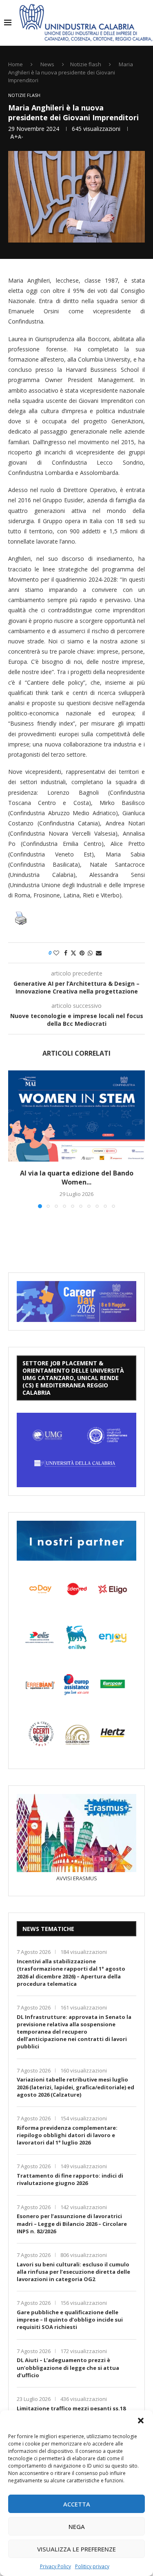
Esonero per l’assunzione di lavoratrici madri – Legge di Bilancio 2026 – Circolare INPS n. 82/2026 (72, 2223)
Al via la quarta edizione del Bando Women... (77, 1178)
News (47, 64)
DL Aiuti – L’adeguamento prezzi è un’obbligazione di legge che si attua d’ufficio (68, 2367)
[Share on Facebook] (66, 953)
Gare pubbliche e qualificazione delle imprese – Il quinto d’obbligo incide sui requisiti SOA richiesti (70, 2320)
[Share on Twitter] (73, 953)
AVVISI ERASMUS (77, 1878)
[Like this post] (56, 953)
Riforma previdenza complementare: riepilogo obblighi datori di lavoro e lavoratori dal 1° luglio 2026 (67, 2135)
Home (16, 64)
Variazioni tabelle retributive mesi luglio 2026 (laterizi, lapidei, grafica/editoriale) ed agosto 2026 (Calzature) (75, 2087)
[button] (141, 2421)
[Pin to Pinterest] (82, 953)
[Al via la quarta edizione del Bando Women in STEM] (76, 1116)
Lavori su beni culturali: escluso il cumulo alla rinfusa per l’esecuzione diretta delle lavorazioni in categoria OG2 (73, 2272)
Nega (77, 2527)
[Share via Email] (99, 953)
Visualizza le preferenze (76, 2549)
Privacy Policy (55, 2566)
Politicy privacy (92, 2566)
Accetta (77, 2504)
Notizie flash (86, 64)
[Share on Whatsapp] (90, 953)
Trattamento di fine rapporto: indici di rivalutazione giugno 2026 (70, 2179)
